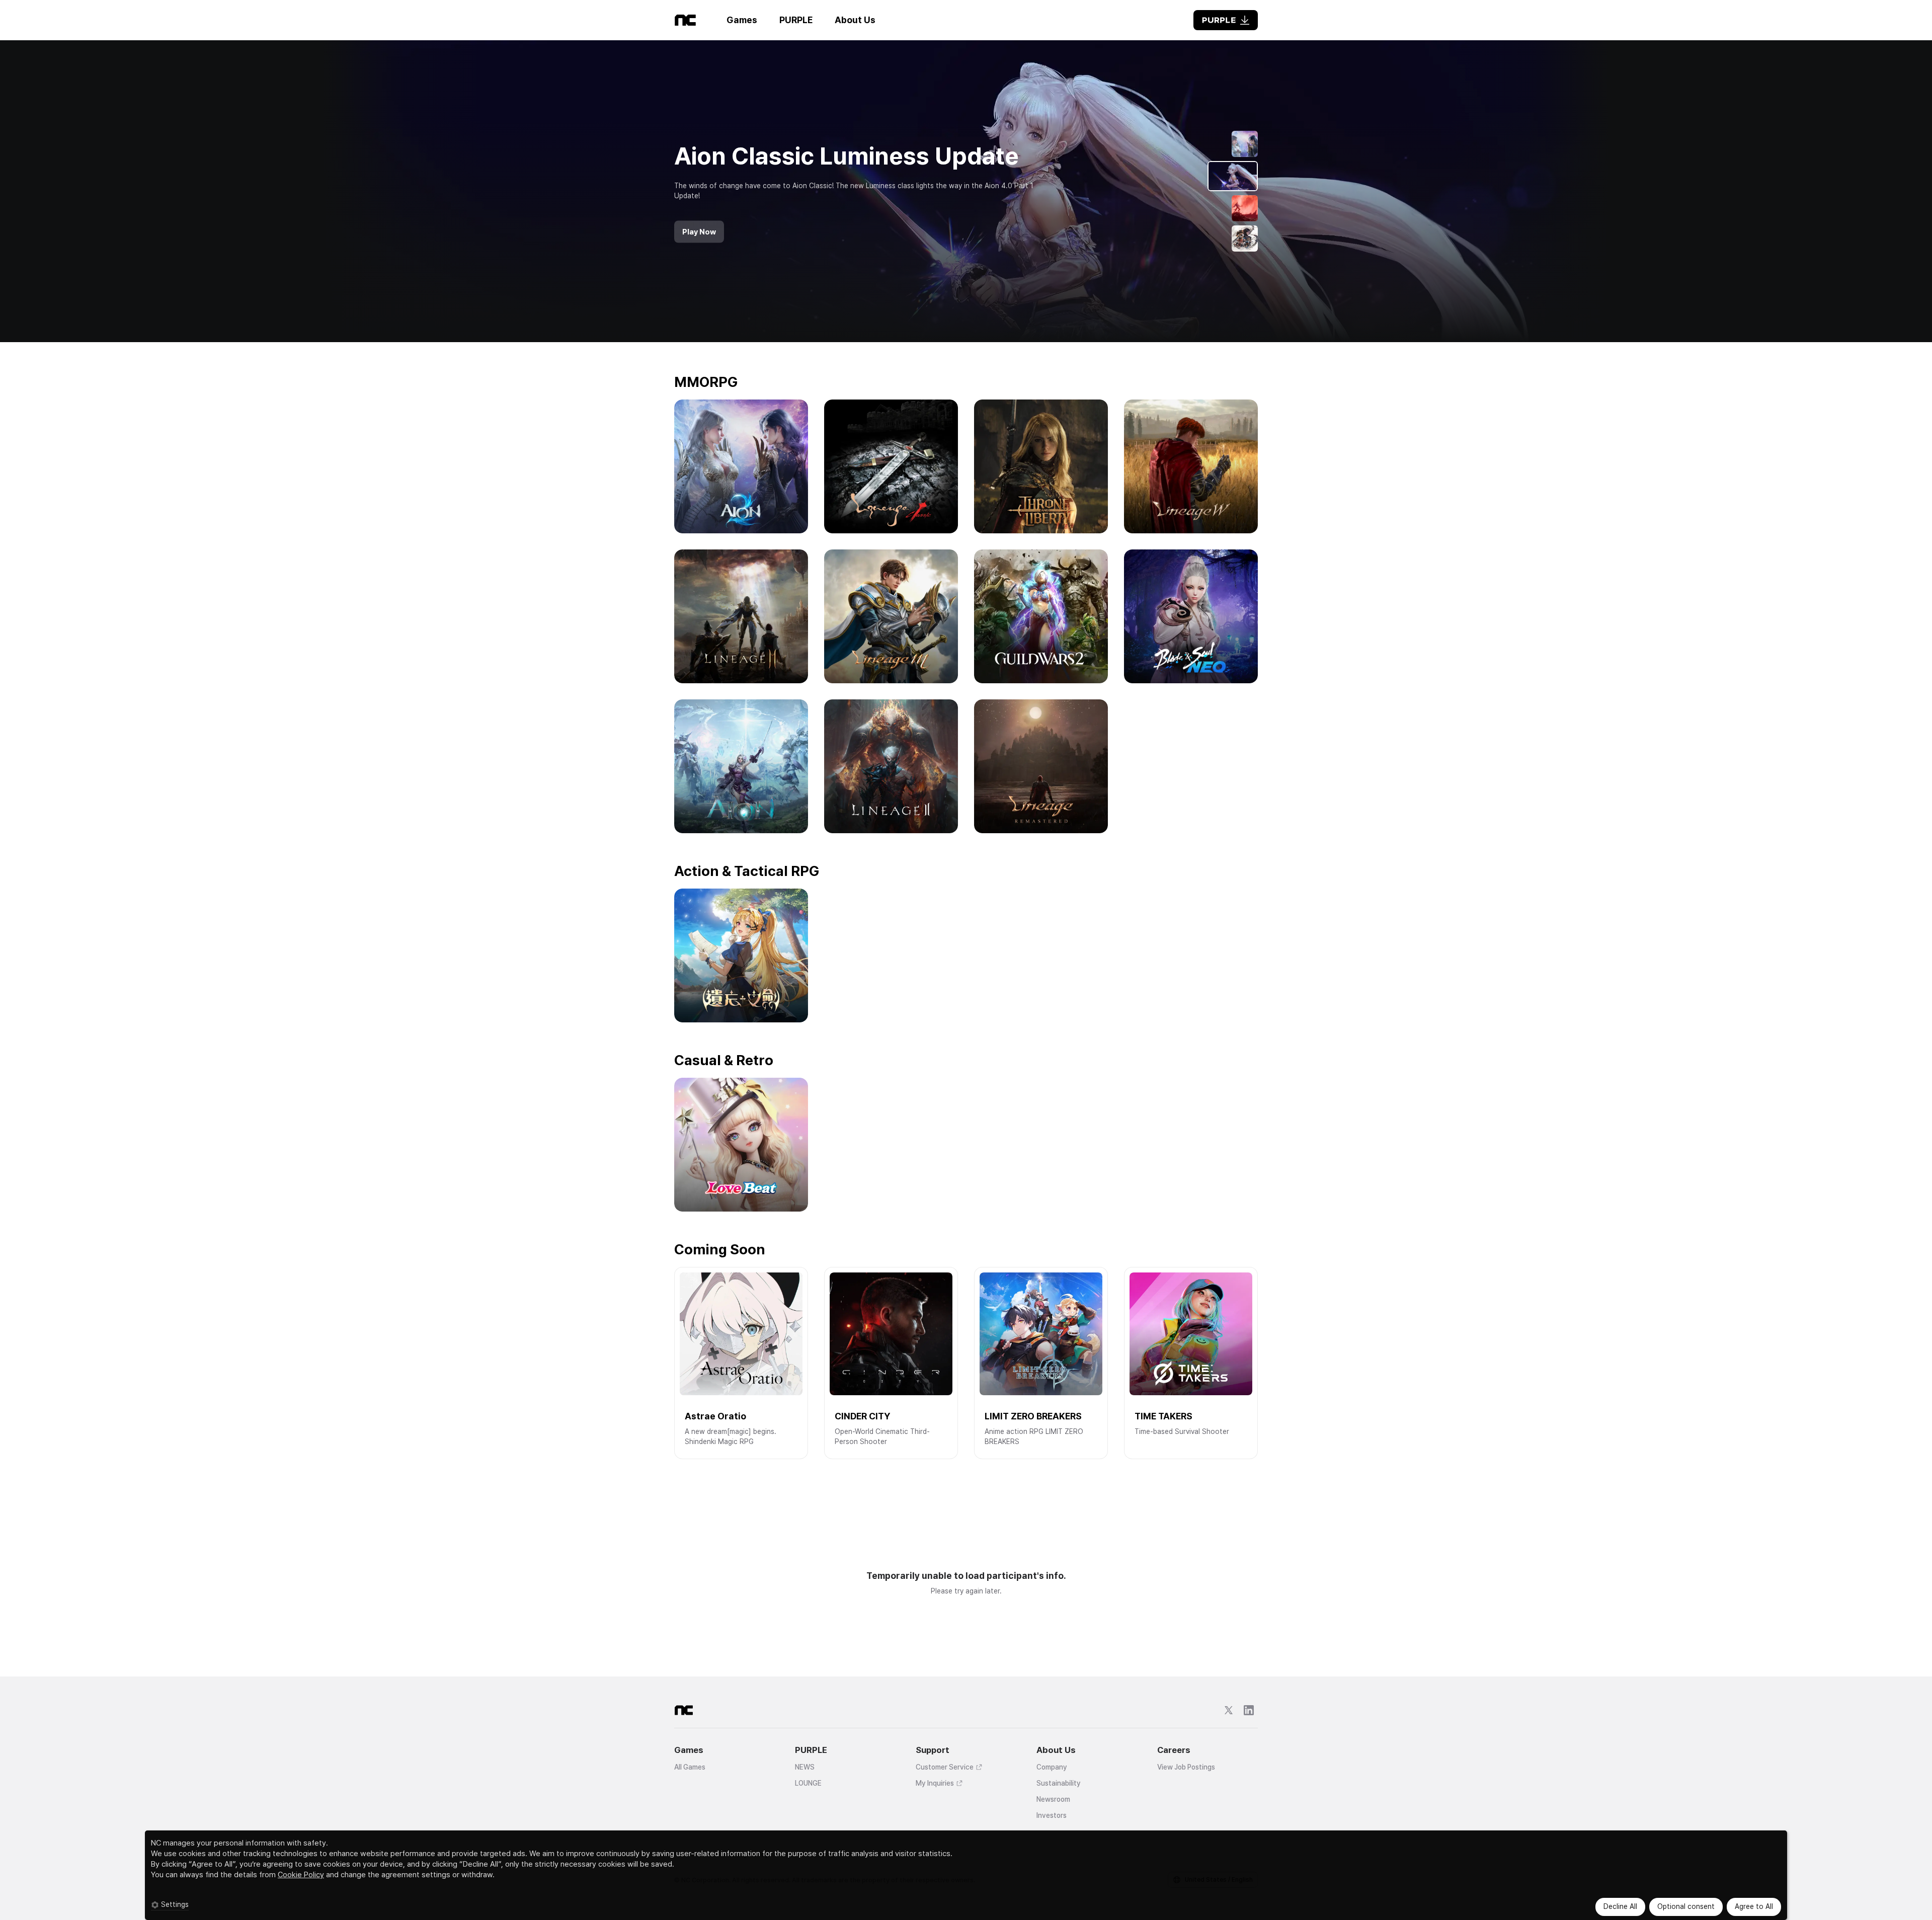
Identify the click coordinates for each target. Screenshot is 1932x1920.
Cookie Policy (301, 1875)
